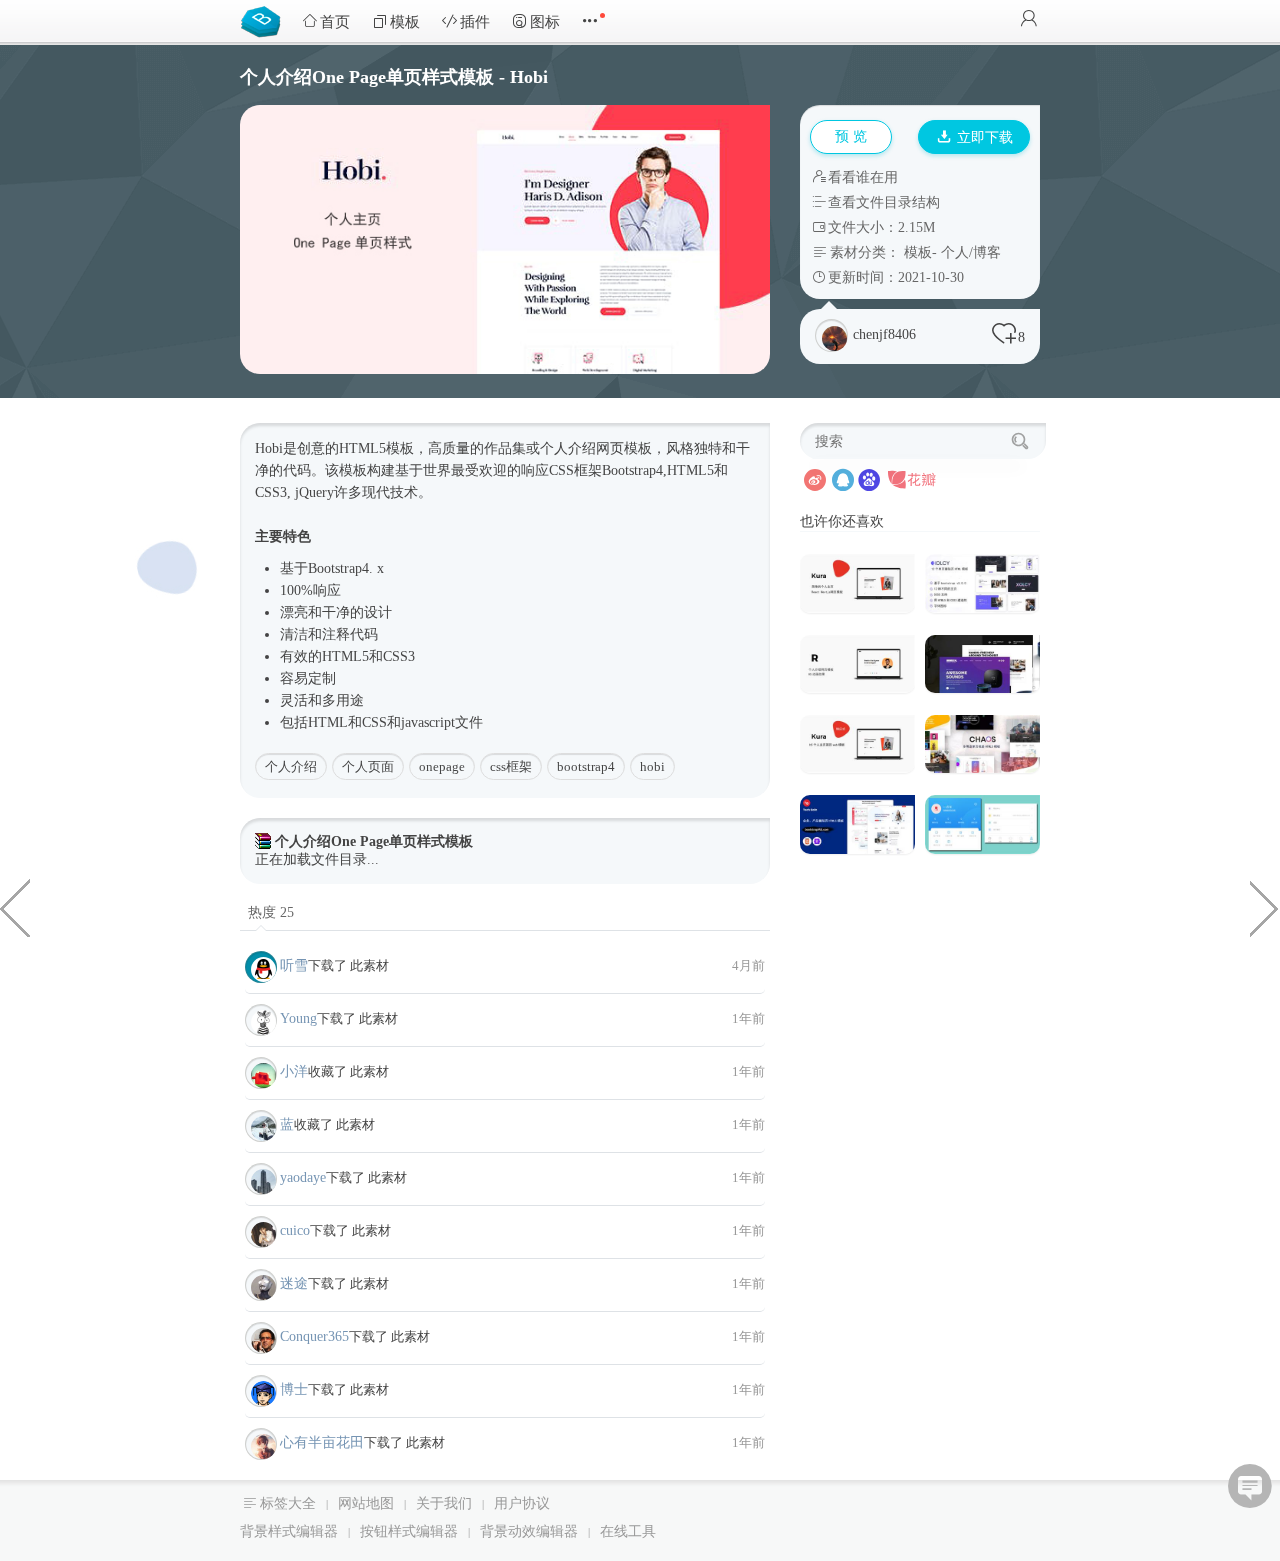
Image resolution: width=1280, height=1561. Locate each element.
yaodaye (303, 1177)
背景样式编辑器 (289, 1531)
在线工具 (628, 1531)
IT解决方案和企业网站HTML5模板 (1265, 907)
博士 (294, 1389)
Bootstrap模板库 (265, 20)
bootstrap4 (586, 766)
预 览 (851, 136)
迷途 (294, 1283)
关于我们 (444, 1503)
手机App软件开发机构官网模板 (15, 907)
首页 (335, 22)
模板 (405, 22)
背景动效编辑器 (529, 1531)
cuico (295, 1230)
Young (298, 1018)
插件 (475, 22)
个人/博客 (971, 252)
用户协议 (522, 1503)
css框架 (511, 766)
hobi (652, 766)
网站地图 (366, 1503)
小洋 (294, 1071)
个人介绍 (291, 766)
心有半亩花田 (322, 1442)
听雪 (294, 965)
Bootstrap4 (632, 470)
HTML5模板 (376, 448)
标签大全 (288, 1503)
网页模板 (624, 448)
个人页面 (368, 766)
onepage (442, 766)
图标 (545, 22)
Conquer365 (314, 1336)
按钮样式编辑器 (409, 1531)
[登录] (1029, 20)
